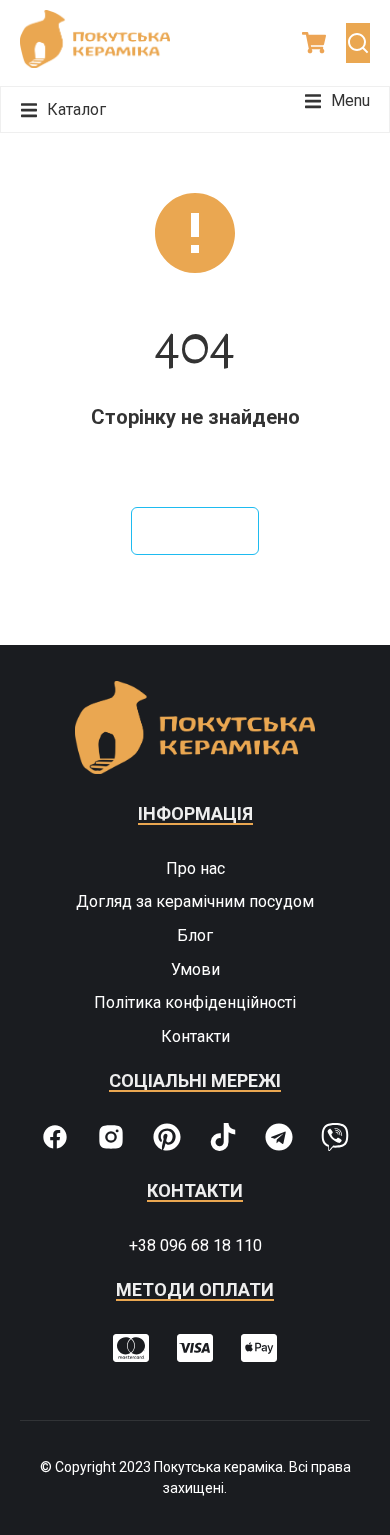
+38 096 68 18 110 (195, 1245)
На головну (195, 531)
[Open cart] (314, 42)
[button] (337, 101)
